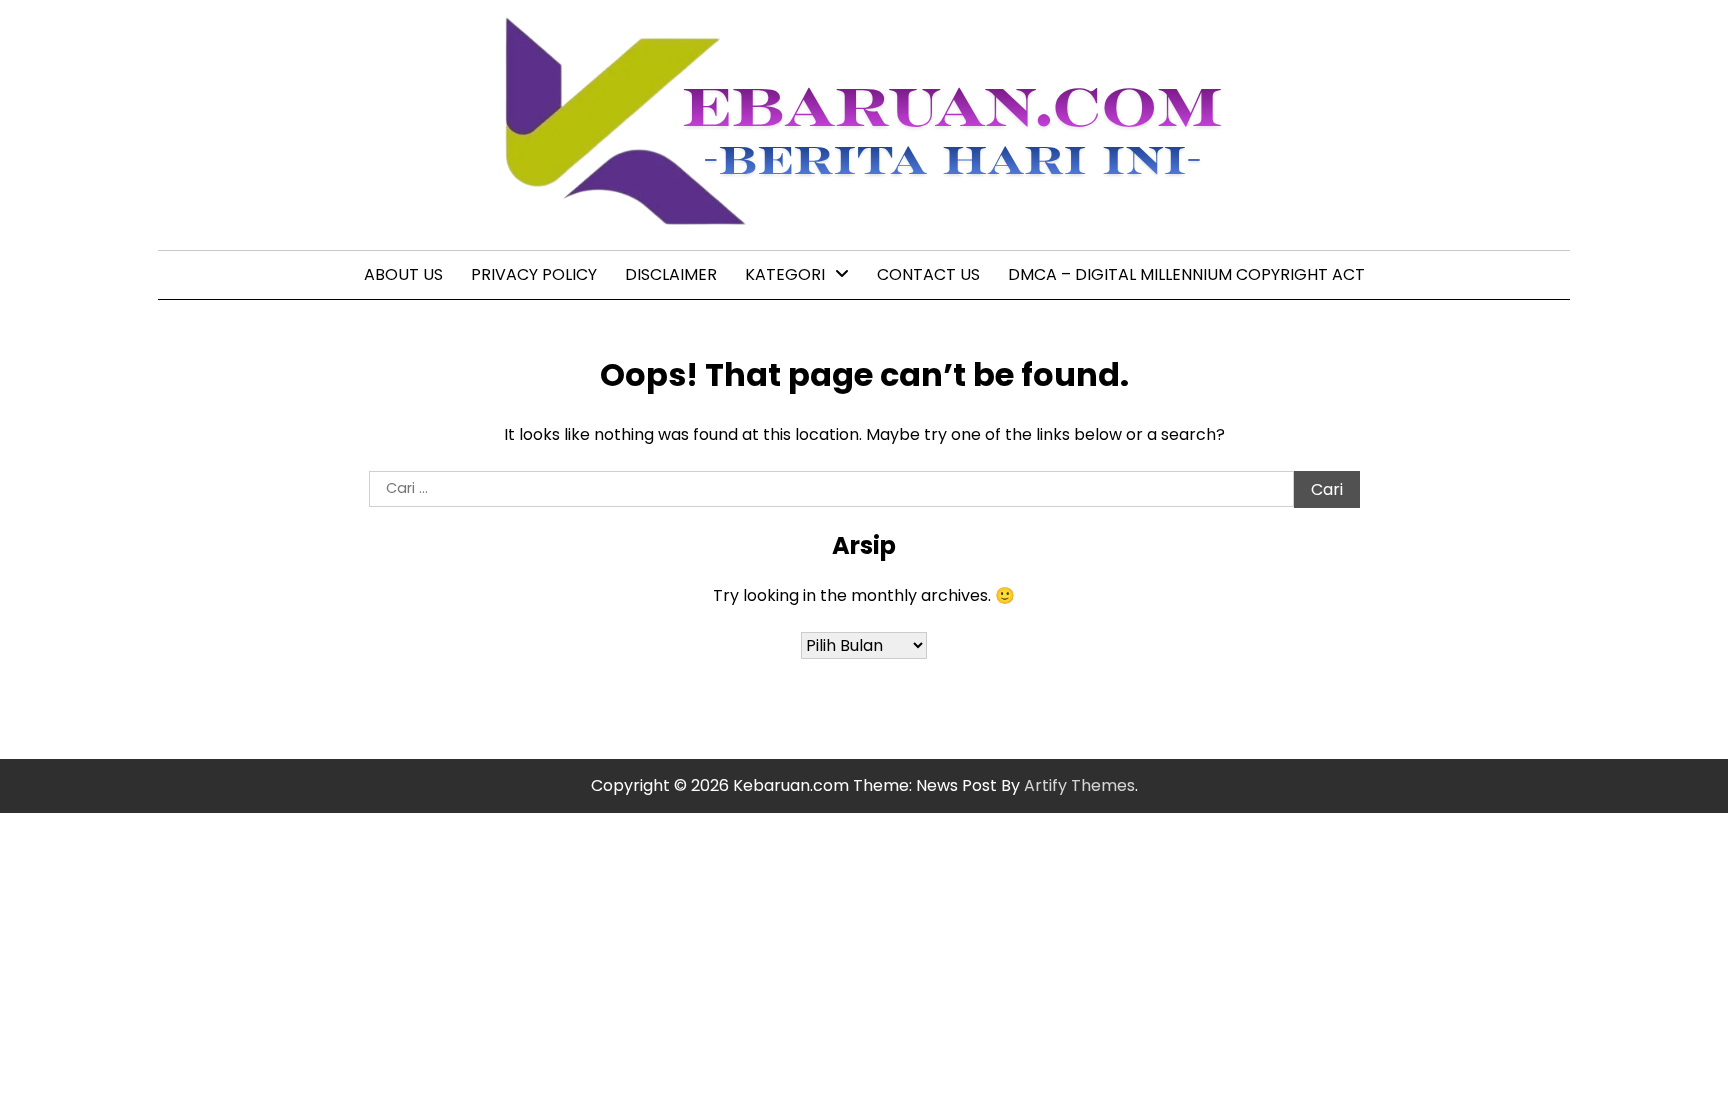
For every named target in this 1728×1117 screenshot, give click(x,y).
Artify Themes (1079, 785)
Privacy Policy (534, 274)
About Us (403, 274)
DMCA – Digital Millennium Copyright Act (1186, 274)
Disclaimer (671, 274)
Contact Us (928, 274)
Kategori (785, 274)
